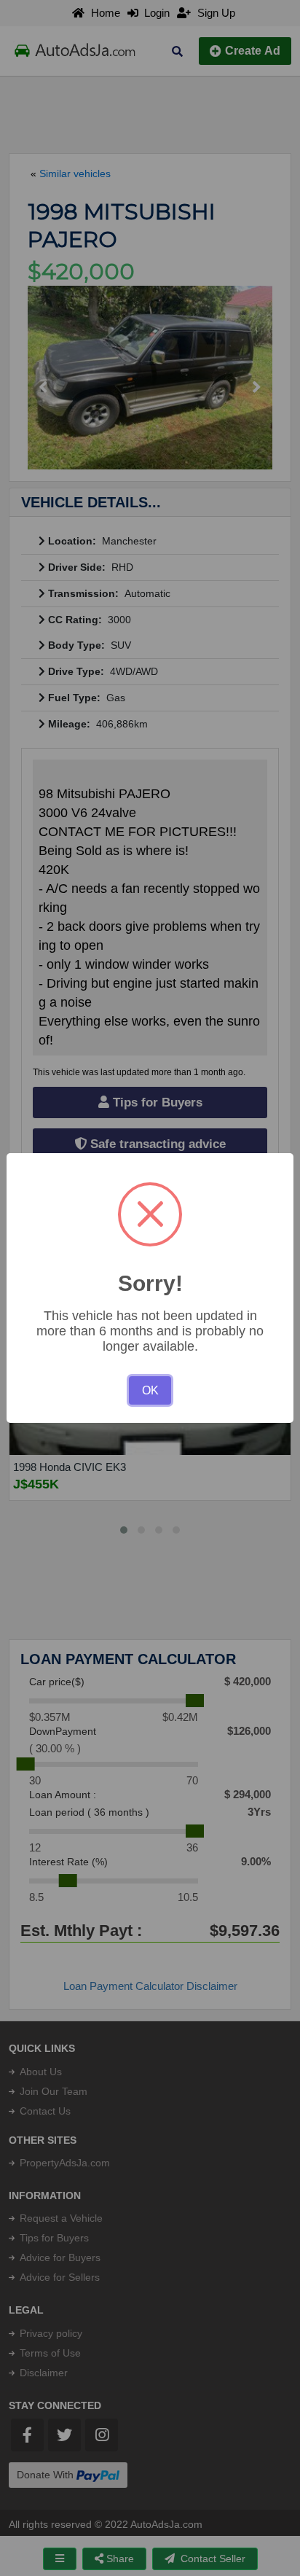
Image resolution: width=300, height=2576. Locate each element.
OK (150, 1390)
